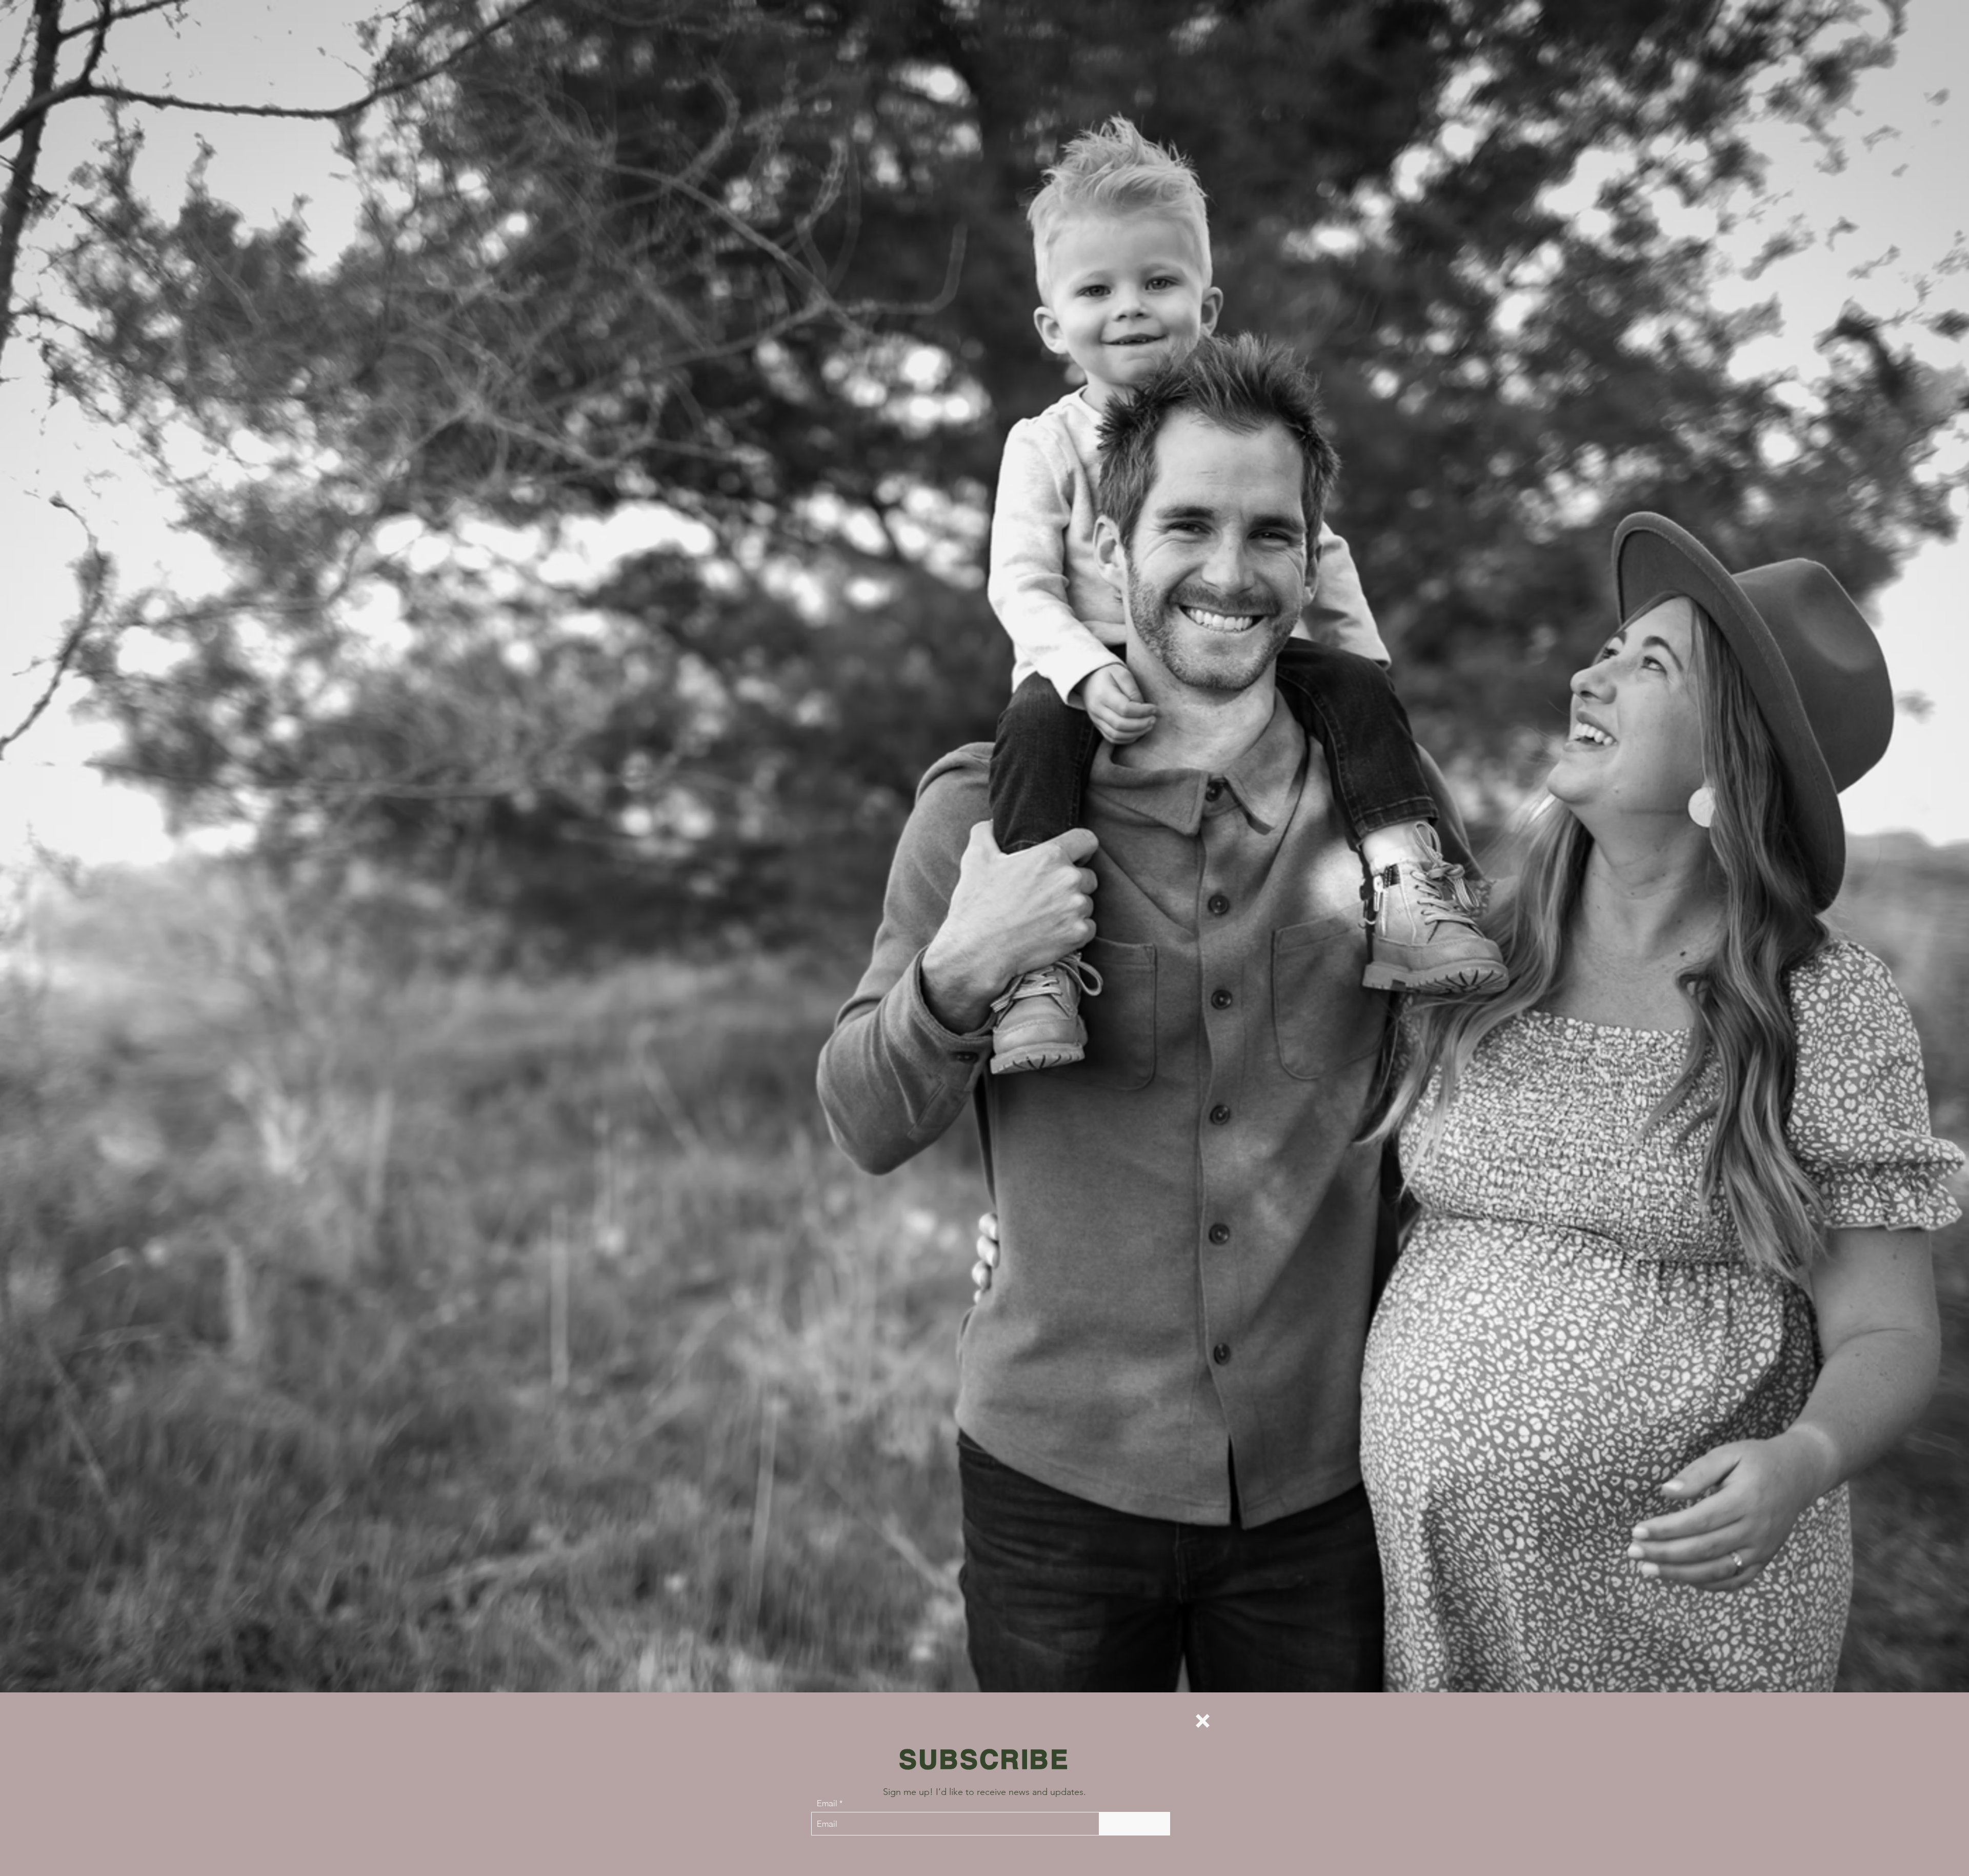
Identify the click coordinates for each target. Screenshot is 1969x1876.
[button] (1203, 1721)
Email (827, 1803)
